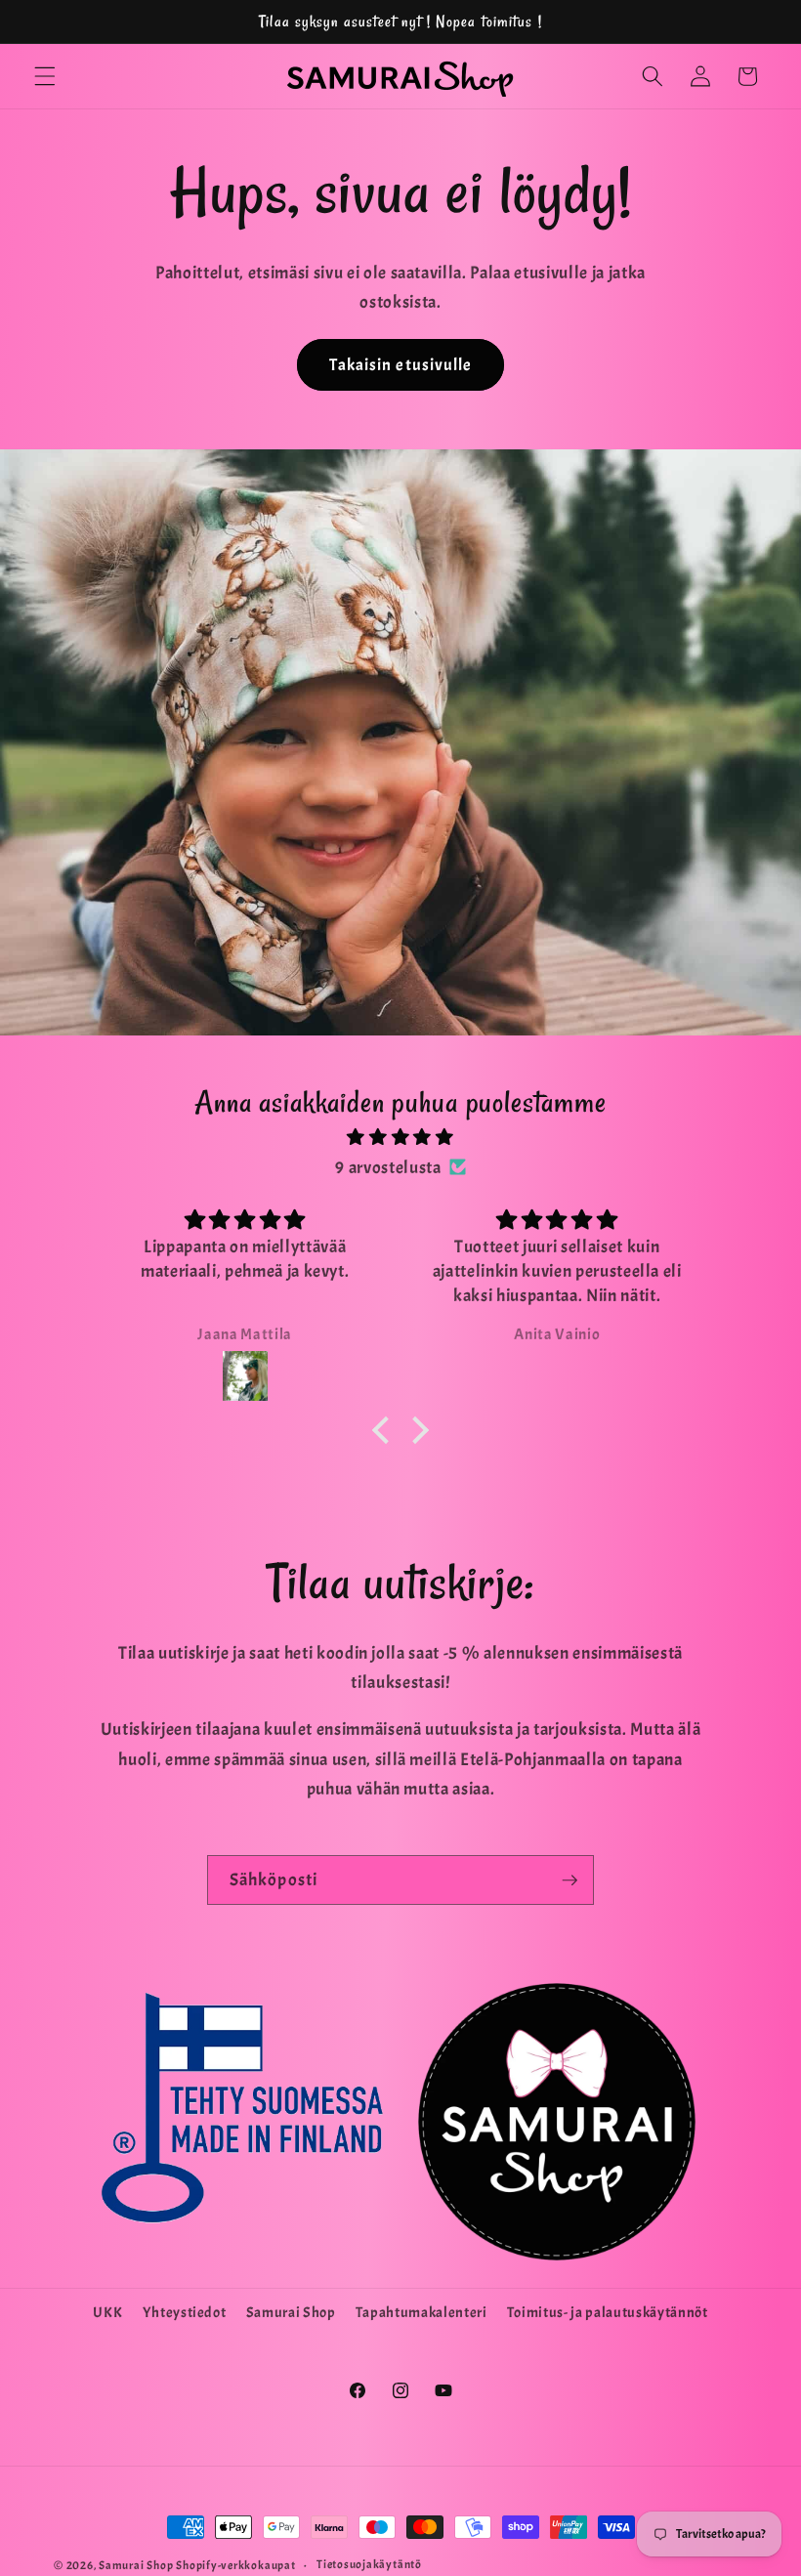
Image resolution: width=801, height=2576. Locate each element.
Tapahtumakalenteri (422, 2312)
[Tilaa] (569, 1880)
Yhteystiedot (185, 2312)
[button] (45, 76)
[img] (401, 1137)
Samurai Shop (291, 2312)
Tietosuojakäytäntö (369, 2564)
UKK (107, 2312)
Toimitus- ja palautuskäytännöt (608, 2312)
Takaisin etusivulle (401, 365)
